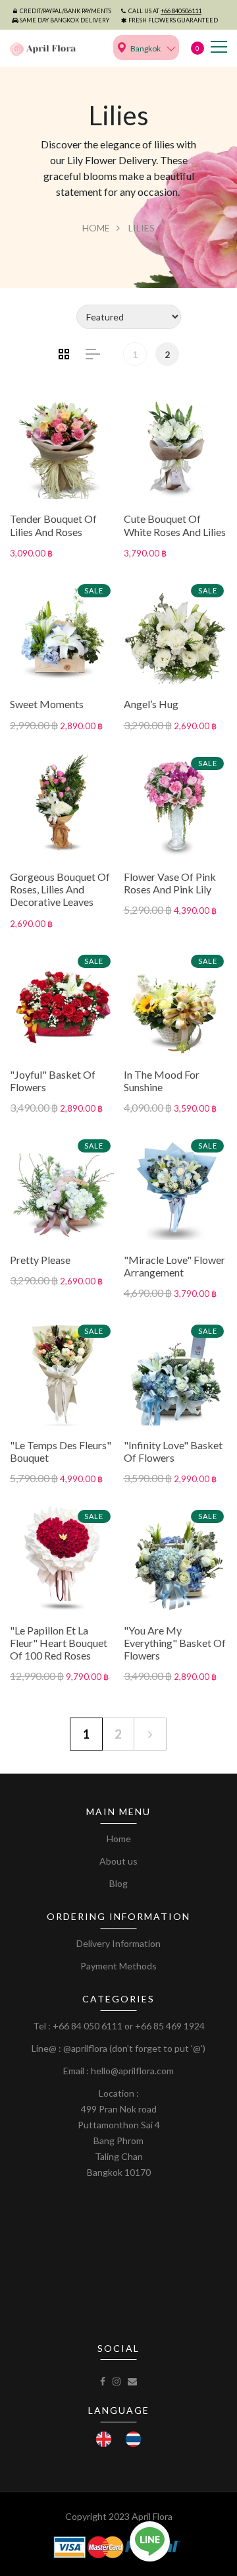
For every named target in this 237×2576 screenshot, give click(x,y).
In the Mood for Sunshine (162, 1081)
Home (96, 228)
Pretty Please (40, 1260)
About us (118, 1861)
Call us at (165, 11)
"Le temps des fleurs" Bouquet (61, 1451)
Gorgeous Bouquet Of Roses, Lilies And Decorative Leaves (60, 889)
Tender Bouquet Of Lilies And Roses (53, 525)
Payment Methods (118, 1966)
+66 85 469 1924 (170, 2026)
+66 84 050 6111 (88, 2026)
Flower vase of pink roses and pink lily (170, 883)
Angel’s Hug (151, 704)
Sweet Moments (47, 704)
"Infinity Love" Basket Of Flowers (173, 1451)
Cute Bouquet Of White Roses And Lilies (175, 525)
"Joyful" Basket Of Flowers (53, 1081)
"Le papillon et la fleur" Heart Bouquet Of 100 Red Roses (59, 1643)
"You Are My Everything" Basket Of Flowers (175, 1643)
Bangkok (145, 48)
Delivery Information (118, 1943)
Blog (118, 1883)
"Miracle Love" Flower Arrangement (174, 1266)
